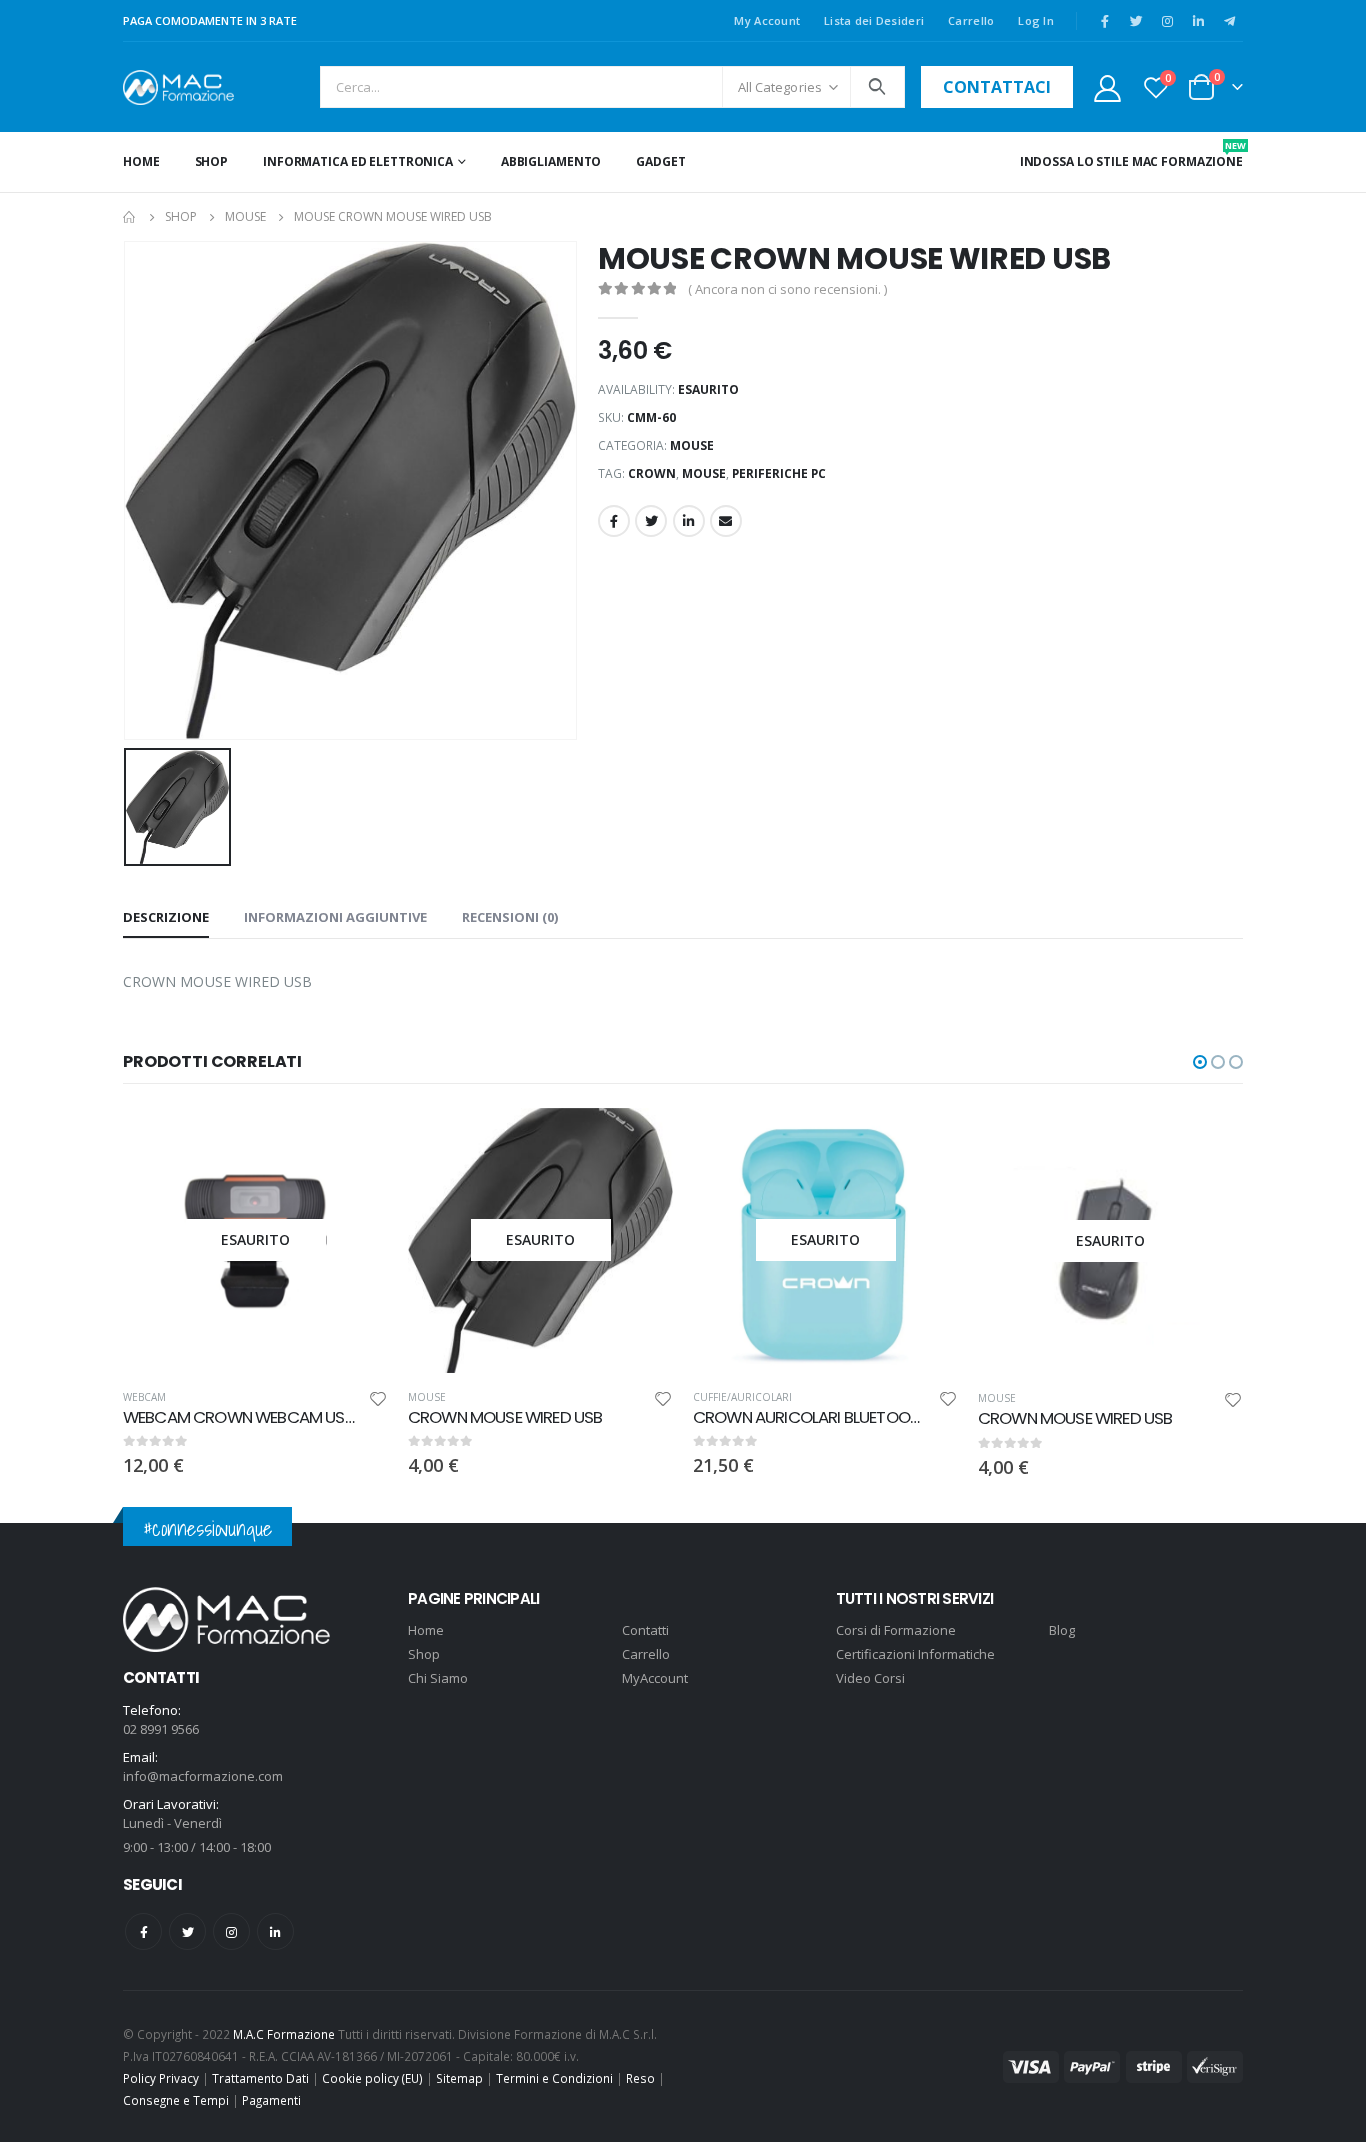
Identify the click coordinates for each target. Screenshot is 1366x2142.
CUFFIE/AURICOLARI (742, 1397)
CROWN (652, 473)
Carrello (971, 20)
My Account (767, 20)
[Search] (877, 87)
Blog (1062, 1630)
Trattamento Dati (260, 2078)
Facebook (614, 521)
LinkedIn (689, 521)
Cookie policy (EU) (372, 2078)
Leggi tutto (355, 1141)
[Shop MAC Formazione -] (178, 87)
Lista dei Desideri (874, 20)
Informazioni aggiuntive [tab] (335, 917)
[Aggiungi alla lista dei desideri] (378, 1401)
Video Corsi (870, 1678)
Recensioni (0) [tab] (510, 917)
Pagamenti (271, 2100)
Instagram (231, 1931)
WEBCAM (144, 1397)
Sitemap (459, 2078)
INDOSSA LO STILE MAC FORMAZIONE (1131, 154)
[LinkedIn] (1198, 21)
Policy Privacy (161, 2078)
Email (726, 521)
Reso (640, 2078)
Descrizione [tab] (166, 917)
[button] (1200, 1062)
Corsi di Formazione (896, 1630)
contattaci (997, 87)
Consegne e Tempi (176, 2100)
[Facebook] (1105, 21)
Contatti (645, 1630)
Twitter (651, 521)
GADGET (660, 161)
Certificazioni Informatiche (915, 1654)
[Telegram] (1229, 21)
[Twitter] (1136, 21)
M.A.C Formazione (284, 2034)
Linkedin (275, 1931)
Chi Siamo (438, 1678)
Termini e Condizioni (554, 2078)
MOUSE (692, 445)
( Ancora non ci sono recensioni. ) (787, 289)
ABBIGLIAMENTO (551, 161)
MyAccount (655, 1678)
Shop (212, 161)
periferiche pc (779, 473)
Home (141, 161)
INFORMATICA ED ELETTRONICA (358, 161)
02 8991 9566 (161, 1729)
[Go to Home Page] (130, 217)
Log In (1036, 20)
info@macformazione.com (203, 1776)
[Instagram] (1167, 21)
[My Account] (1107, 87)
